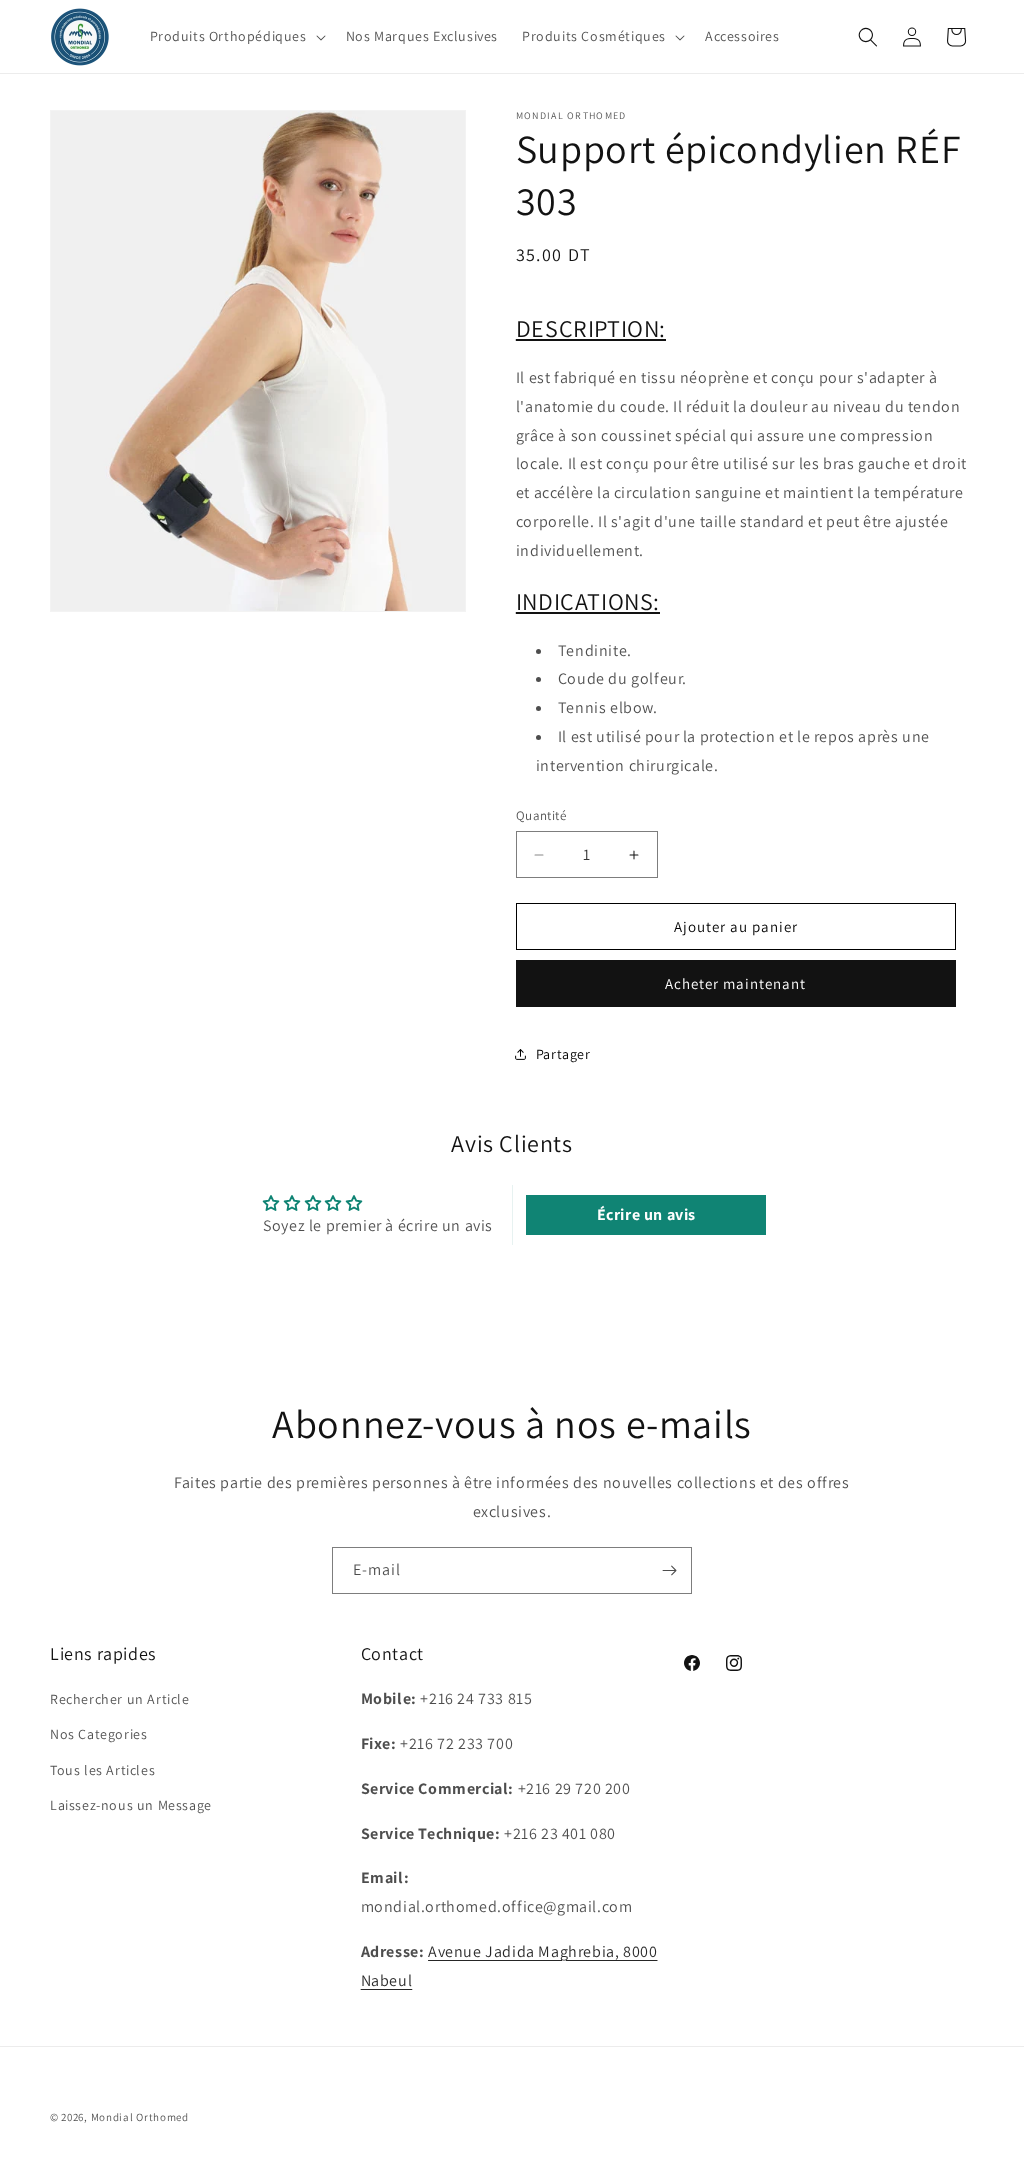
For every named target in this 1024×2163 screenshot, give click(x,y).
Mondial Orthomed (140, 2117)
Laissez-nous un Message (131, 1805)
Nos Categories (98, 1734)
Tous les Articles (102, 1770)
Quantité (541, 815)
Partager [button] (563, 1054)
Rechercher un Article (120, 1699)
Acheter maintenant (735, 983)
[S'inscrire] (669, 1570)
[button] (236, 36)
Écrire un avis (646, 1214)
